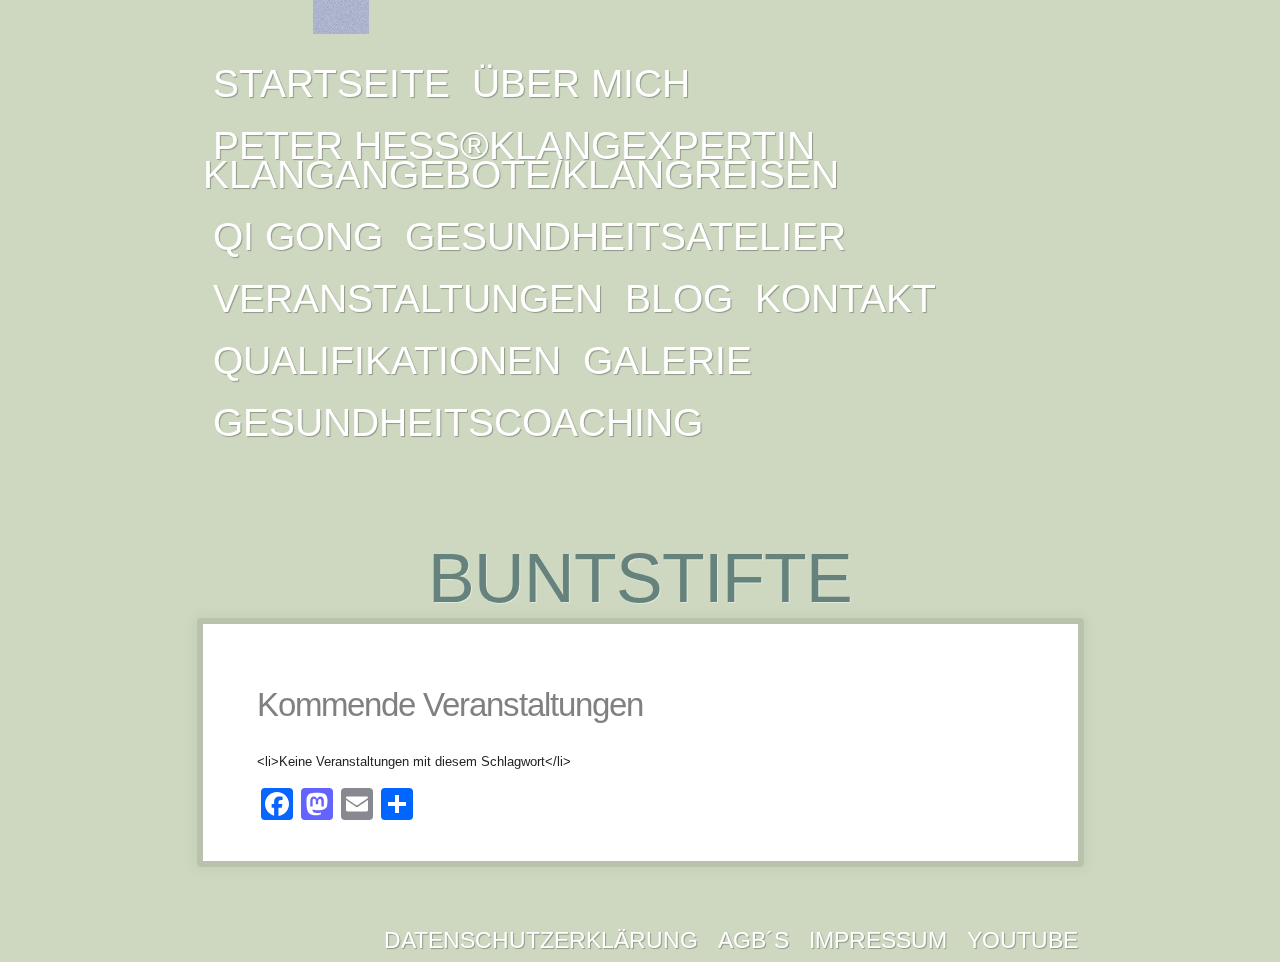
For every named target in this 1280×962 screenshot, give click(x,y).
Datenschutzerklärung (541, 940)
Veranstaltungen (408, 298)
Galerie (667, 360)
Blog (679, 298)
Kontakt (845, 298)
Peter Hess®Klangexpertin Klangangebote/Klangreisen (521, 160)
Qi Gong (298, 236)
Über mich (581, 83)
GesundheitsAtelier (625, 236)
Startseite (331, 83)
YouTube (1022, 940)
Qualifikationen (387, 360)
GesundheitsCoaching (458, 422)
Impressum (878, 940)
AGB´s (753, 940)
